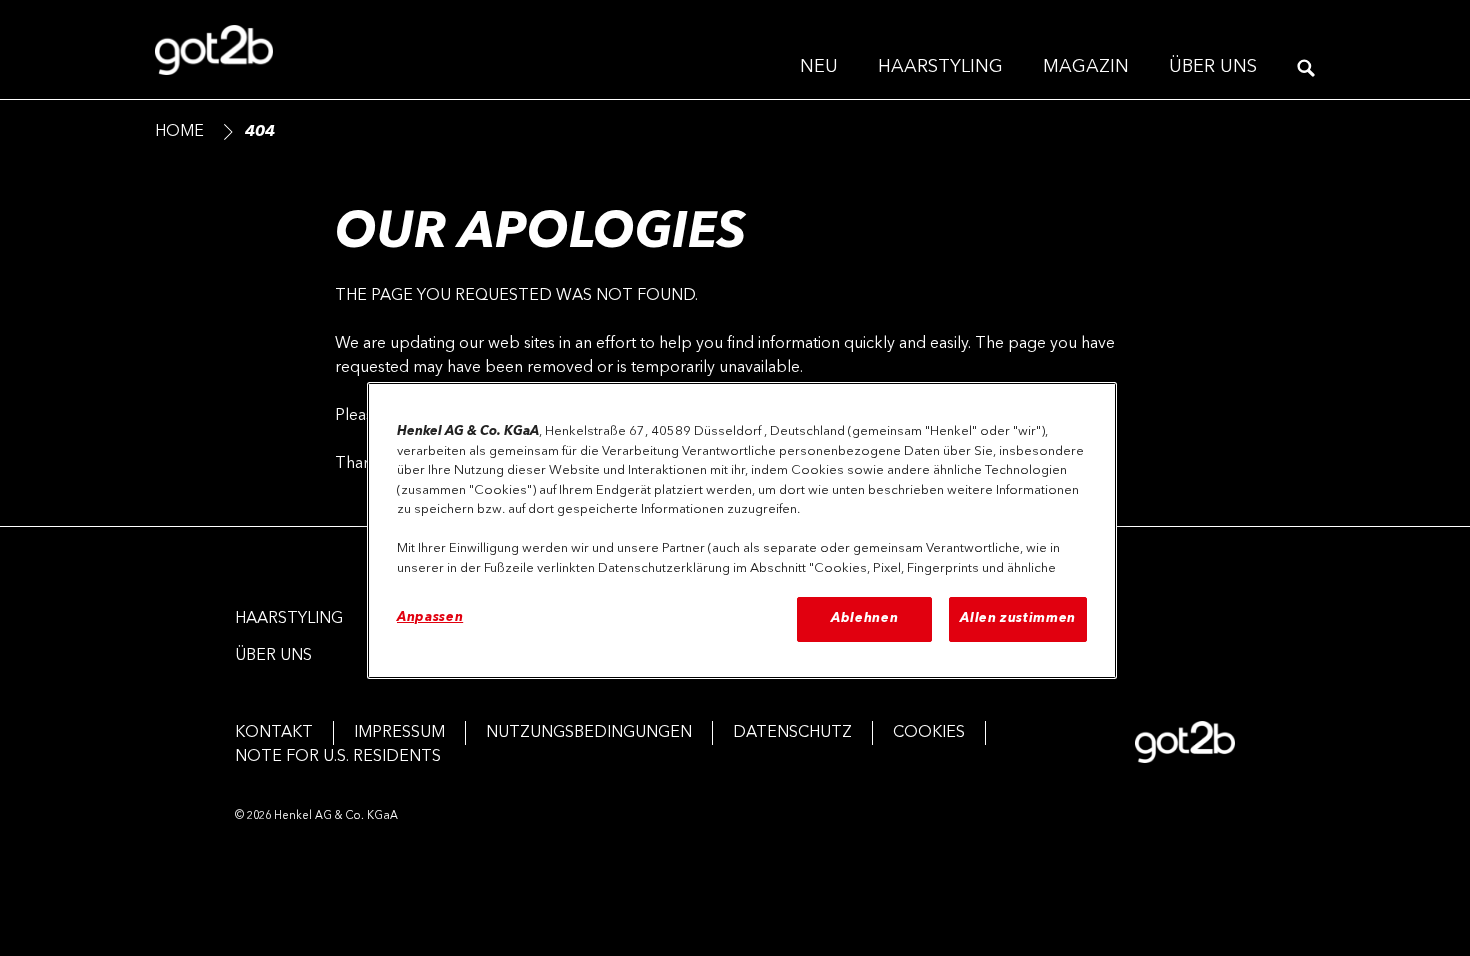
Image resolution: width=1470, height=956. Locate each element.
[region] (742, 530)
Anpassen (430, 617)
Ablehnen (864, 618)
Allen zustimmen (1018, 618)
